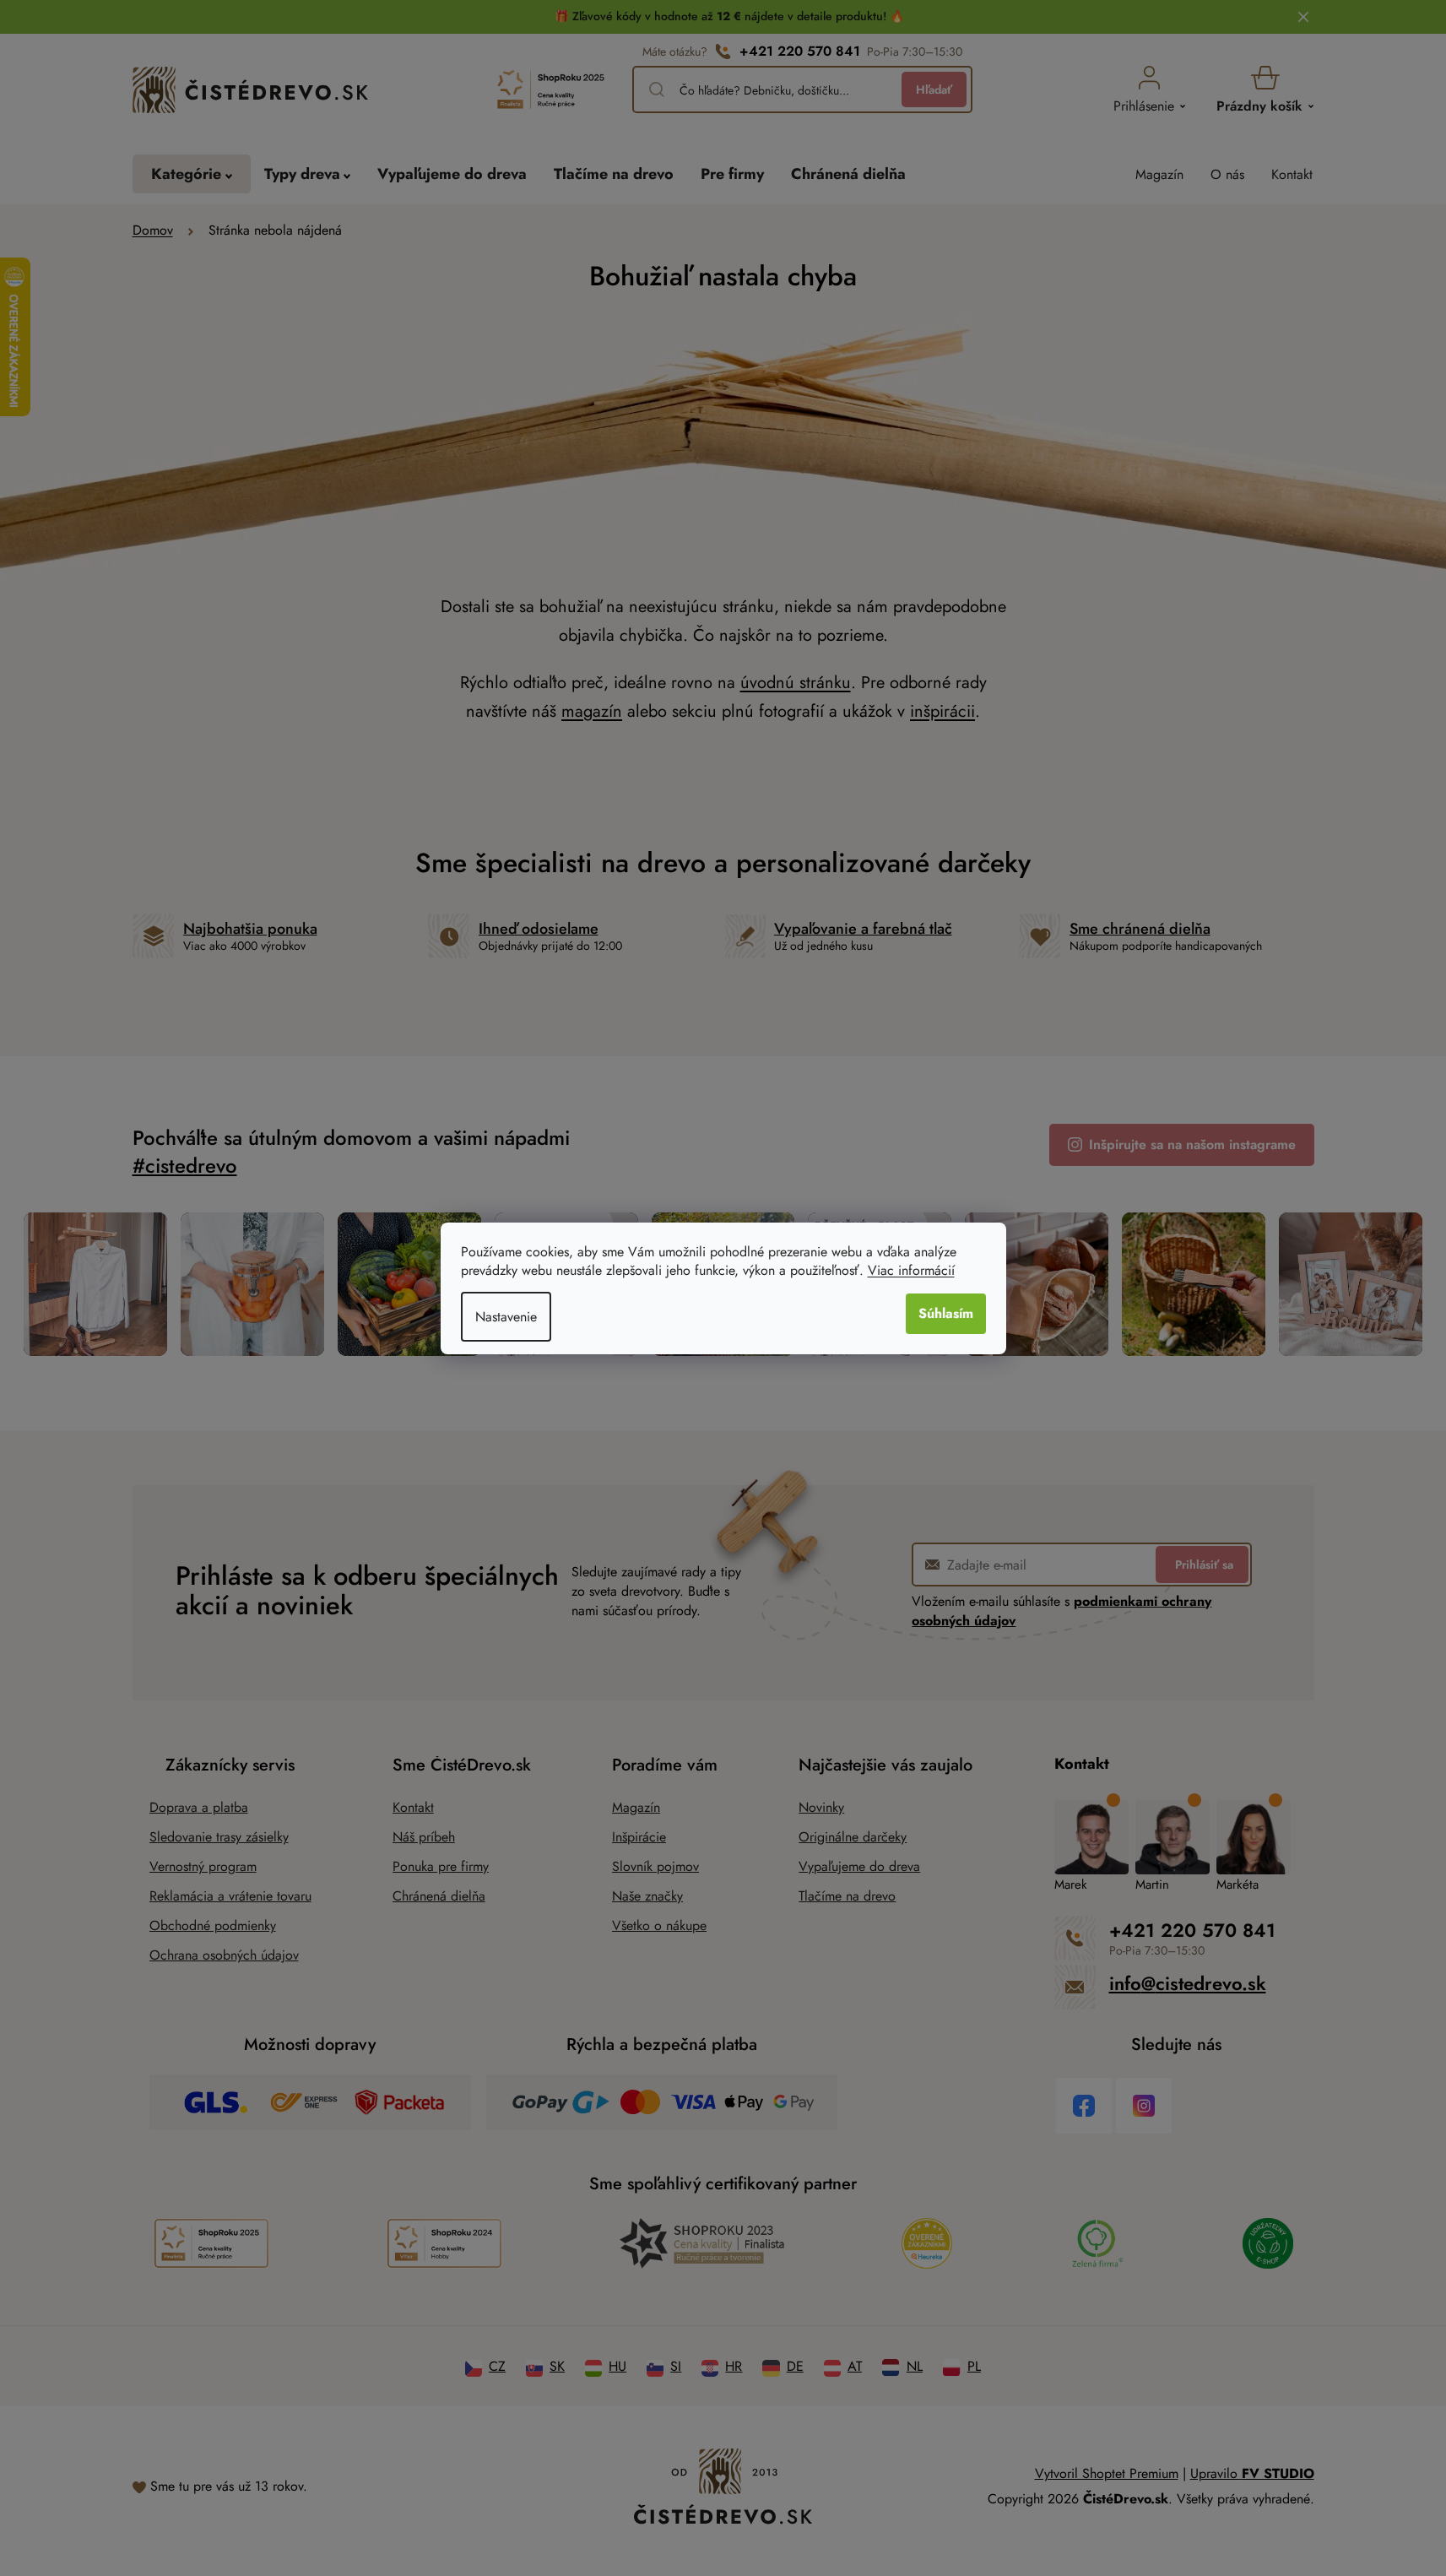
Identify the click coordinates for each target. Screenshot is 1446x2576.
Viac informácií (911, 1270)
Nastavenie (506, 1317)
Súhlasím (946, 1313)
